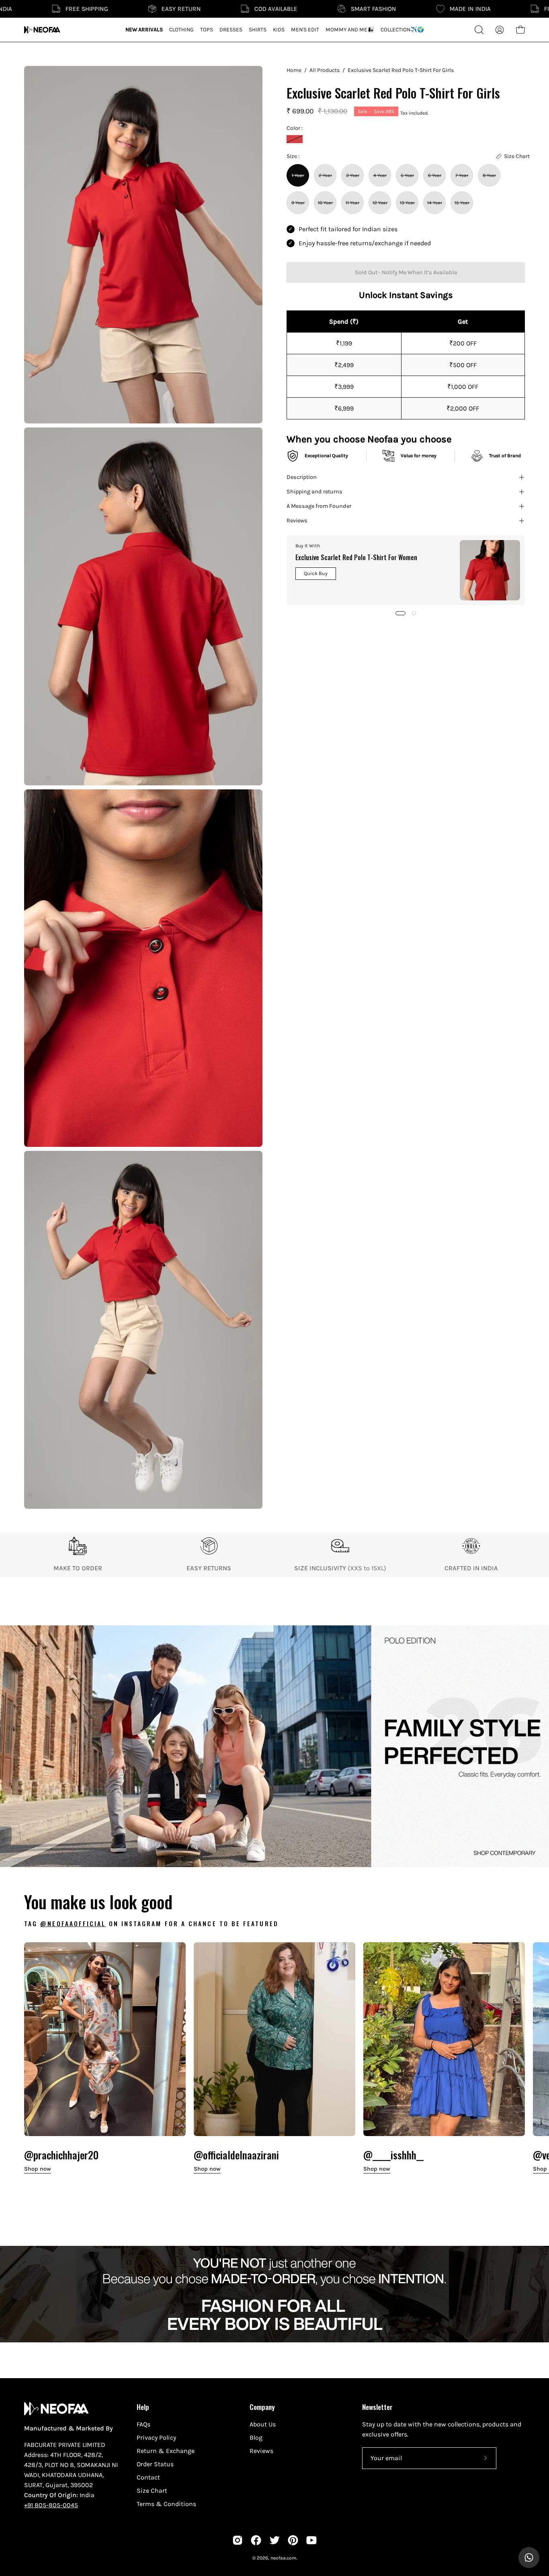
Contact (148, 2477)
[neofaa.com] (42, 30)
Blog (256, 2437)
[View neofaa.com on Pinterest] (293, 2540)
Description (302, 477)
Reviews (297, 521)
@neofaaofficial (73, 1923)
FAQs (143, 2424)
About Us (263, 2424)
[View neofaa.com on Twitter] (274, 2540)
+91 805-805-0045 (51, 2505)
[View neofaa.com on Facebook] (256, 2540)
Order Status (155, 2464)
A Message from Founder (319, 506)
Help (143, 2407)
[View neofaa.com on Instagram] (238, 2540)
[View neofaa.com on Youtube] (311, 2540)
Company (262, 2407)
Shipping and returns (314, 492)
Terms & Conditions (166, 2504)
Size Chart (152, 2491)
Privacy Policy (156, 2437)
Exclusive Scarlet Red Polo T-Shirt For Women (356, 557)
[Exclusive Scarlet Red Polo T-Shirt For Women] (490, 570)
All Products (325, 70)
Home (294, 70)
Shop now (38, 2169)
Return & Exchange (166, 2451)
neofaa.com (283, 2558)
